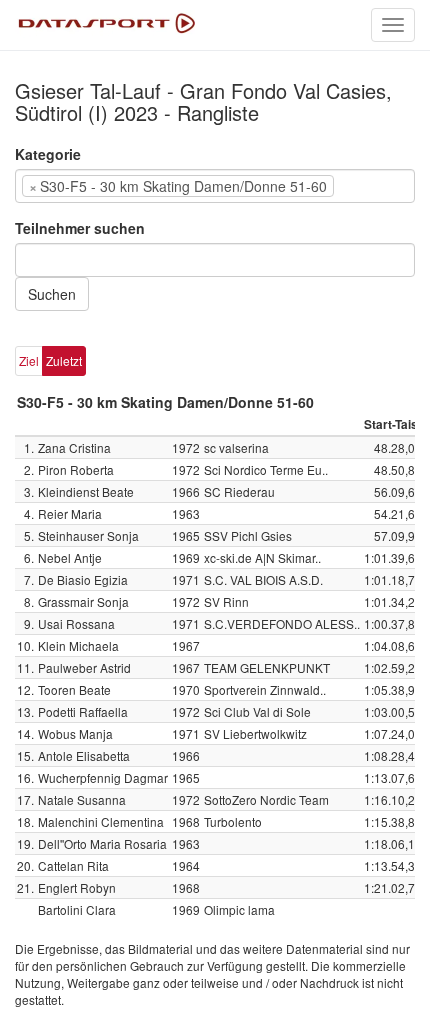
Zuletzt (64, 360)
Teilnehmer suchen (80, 228)
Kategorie (48, 154)
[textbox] (369, 186)
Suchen (52, 294)
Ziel (29, 360)
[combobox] (215, 186)
